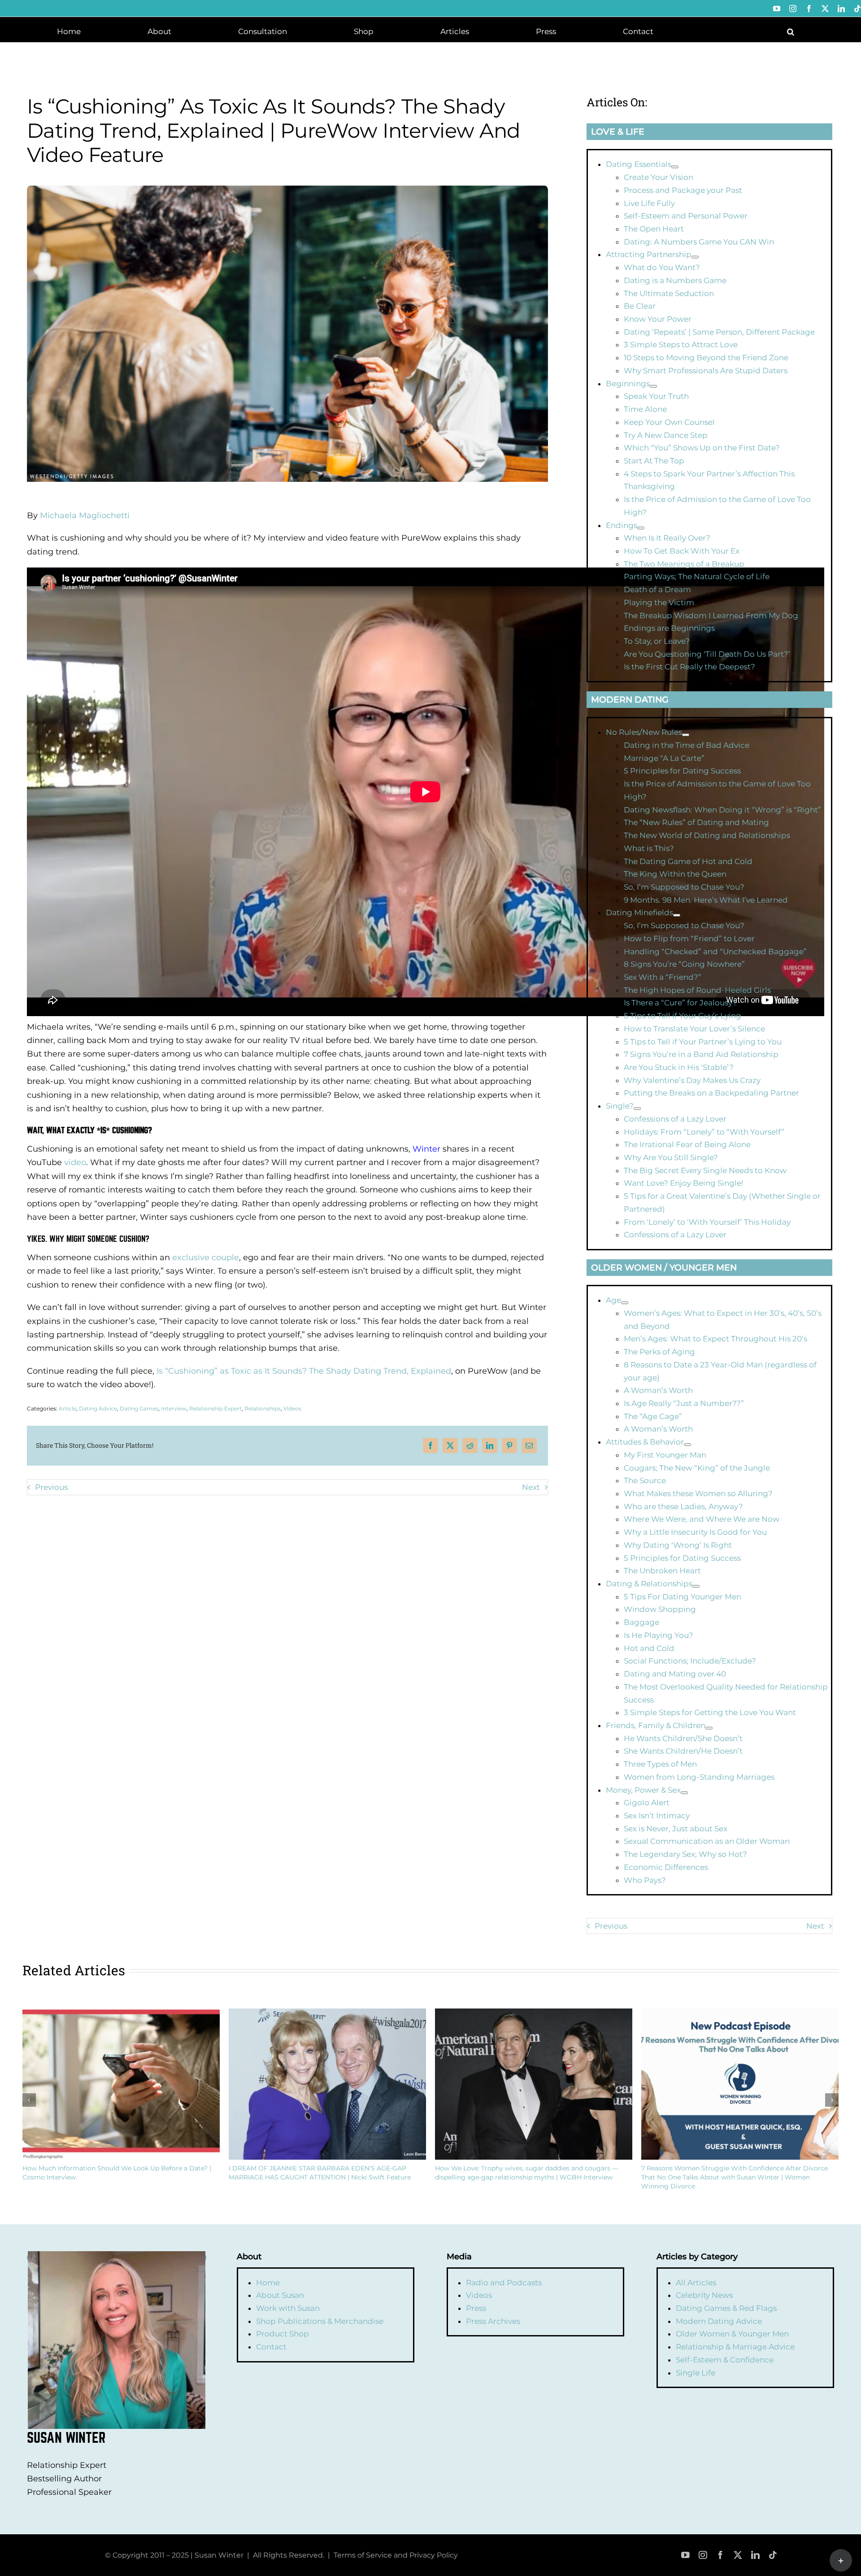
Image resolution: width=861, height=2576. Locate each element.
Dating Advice (98, 1408)
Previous (51, 1487)
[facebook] (720, 2555)
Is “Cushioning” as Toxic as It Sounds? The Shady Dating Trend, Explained (304, 1371)
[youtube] (685, 2555)
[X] (450, 1445)
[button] (791, 31)
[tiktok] (773, 2555)
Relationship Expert (215, 1408)
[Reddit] (470, 1445)
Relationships (263, 1408)
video (75, 1162)
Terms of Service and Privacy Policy (396, 2555)
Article (67, 1408)
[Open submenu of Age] (625, 1303)
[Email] (529, 1445)
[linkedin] (755, 2555)
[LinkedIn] (490, 1445)
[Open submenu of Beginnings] (653, 386)
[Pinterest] (509, 1445)
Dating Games (139, 1408)
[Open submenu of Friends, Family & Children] (709, 1728)
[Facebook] (430, 1445)
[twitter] (738, 2555)
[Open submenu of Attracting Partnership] (695, 257)
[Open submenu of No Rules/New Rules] (686, 735)
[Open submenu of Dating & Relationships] (696, 1586)
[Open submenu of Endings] (641, 528)
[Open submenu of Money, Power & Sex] (684, 1793)
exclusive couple (206, 1257)
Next (531, 1487)
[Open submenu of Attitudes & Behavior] (687, 1445)
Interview (174, 1408)
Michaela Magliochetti (85, 515)
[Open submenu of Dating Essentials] (675, 167)
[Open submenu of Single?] (637, 1109)
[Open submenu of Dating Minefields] (677, 915)
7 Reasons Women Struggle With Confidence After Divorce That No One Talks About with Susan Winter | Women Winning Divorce (735, 2177)
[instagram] (703, 2555)
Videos (292, 1408)
